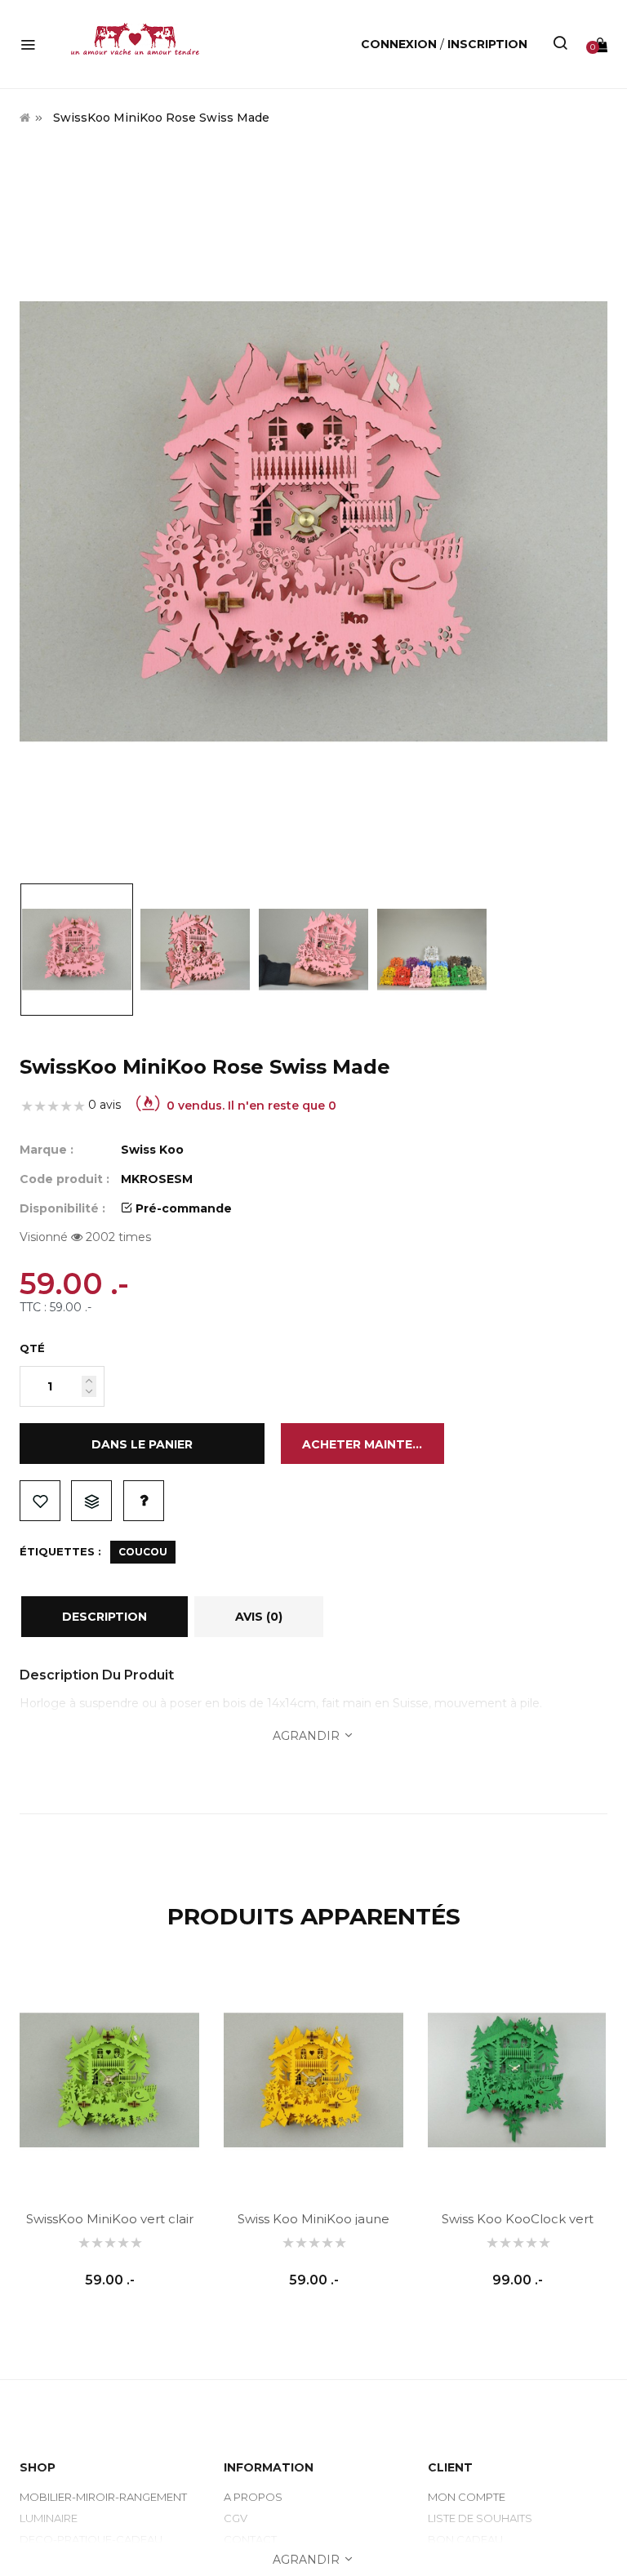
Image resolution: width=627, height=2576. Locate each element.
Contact (250, 2539)
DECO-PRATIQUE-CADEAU (91, 2539)
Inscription (487, 44)
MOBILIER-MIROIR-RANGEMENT (103, 2497)
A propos (253, 2497)
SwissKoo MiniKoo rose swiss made (161, 118)
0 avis (104, 1105)
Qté (32, 1348)
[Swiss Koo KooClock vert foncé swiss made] (518, 2080)
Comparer (91, 1501)
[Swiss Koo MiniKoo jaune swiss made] (313, 2080)
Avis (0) (259, 1617)
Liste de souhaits (40, 1501)
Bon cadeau (465, 2539)
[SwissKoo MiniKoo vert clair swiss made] (109, 2080)
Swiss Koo (152, 1150)
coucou (143, 1552)
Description (104, 1617)
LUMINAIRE (49, 2518)
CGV (236, 2518)
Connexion (400, 44)
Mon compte (467, 2497)
